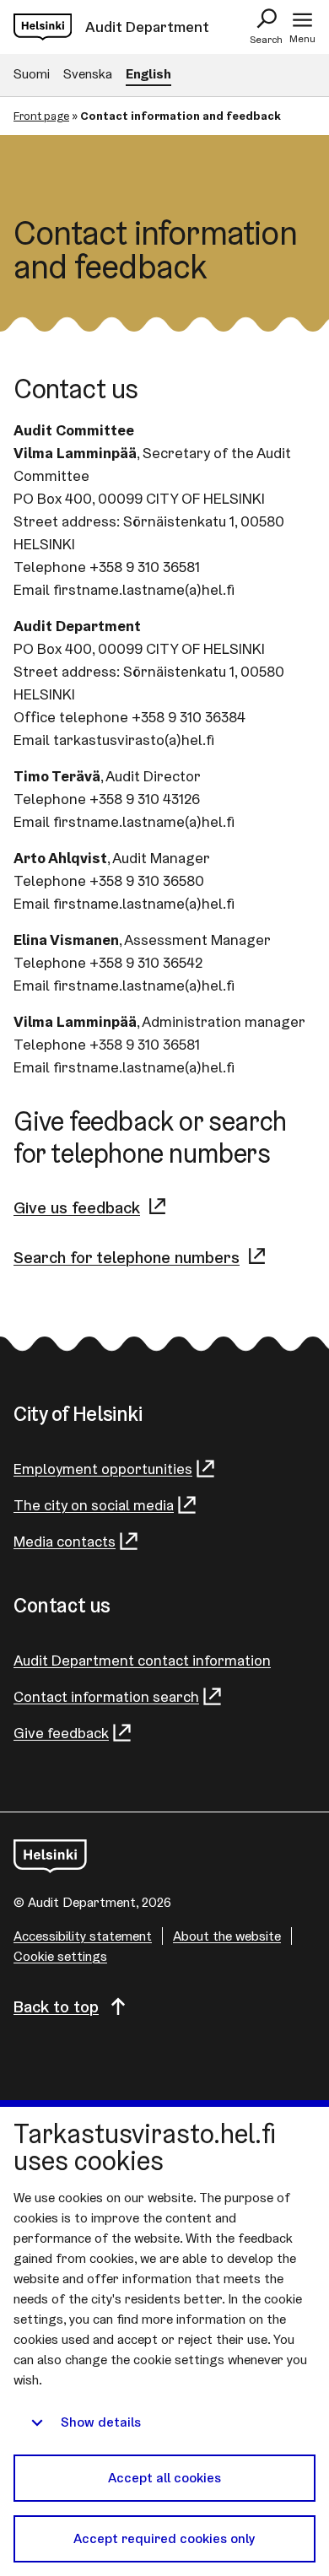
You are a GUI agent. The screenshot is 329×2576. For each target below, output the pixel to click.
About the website (227, 1936)
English (148, 74)
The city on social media (94, 1505)
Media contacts (65, 1541)
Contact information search (106, 1696)
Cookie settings (60, 1956)
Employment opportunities (103, 1469)
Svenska (88, 74)
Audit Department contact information (142, 1660)
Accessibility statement (83, 1936)
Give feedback (61, 1733)
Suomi (32, 74)
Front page (41, 116)
